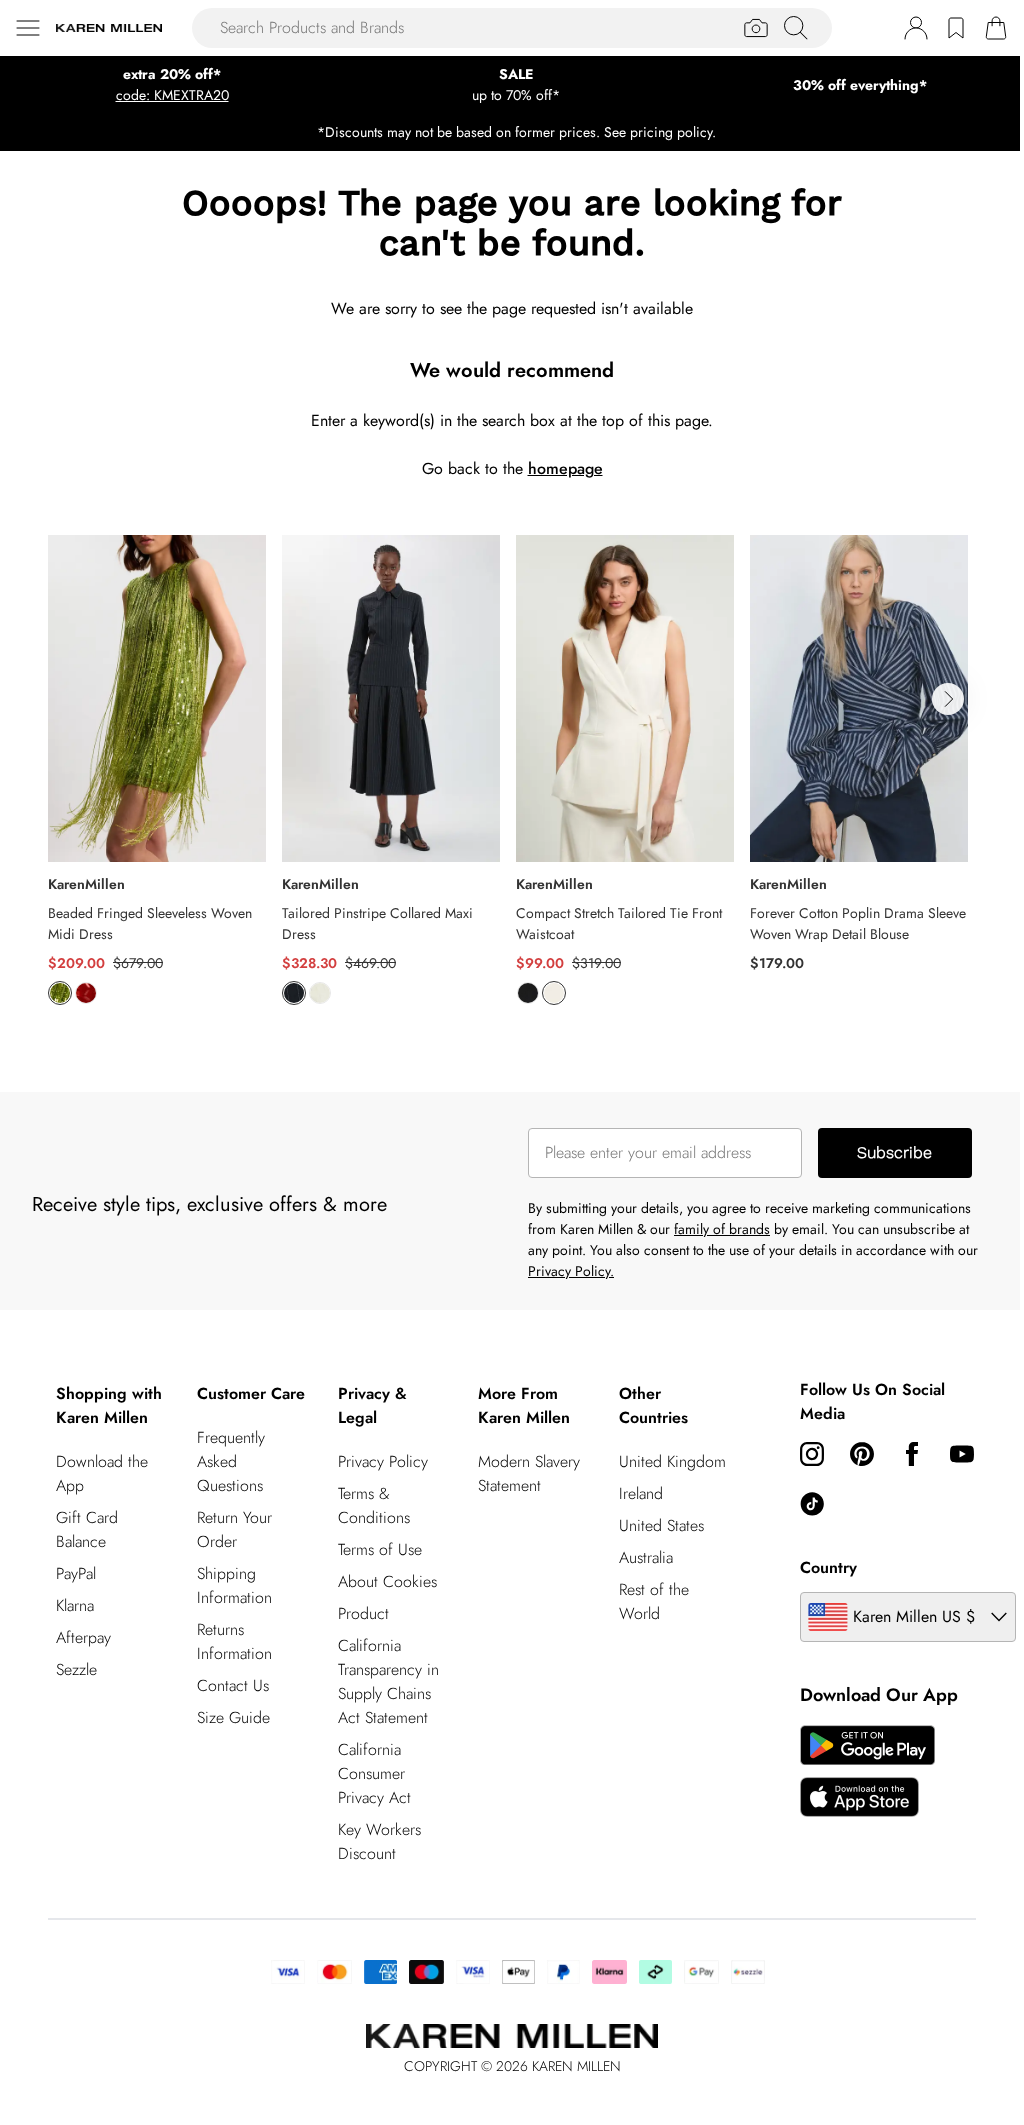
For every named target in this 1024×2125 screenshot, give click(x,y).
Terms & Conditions (374, 1505)
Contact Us (233, 1685)
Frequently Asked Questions (231, 1461)
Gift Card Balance (87, 1529)
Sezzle (76, 1669)
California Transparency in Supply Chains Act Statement (388, 1681)
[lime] (60, 993)
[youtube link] (962, 1454)
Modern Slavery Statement (529, 1473)
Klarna (75, 1605)
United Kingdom (672, 1461)
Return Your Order (234, 1529)
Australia (646, 1557)
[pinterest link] (862, 1454)
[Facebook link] (912, 1454)
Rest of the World (654, 1601)
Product (363, 1613)
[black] (528, 993)
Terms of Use (380, 1549)
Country (828, 1567)
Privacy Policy (383, 1461)
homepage (565, 468)
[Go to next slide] (948, 699)
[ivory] (320, 993)
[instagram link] (812, 1454)
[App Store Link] (867, 1771)
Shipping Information (234, 1585)
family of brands (722, 1229)
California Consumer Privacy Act (374, 1773)
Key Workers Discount (379, 1841)
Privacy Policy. (571, 1271)
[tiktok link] (812, 1504)
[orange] (86, 993)
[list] (512, 781)
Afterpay (83, 1637)
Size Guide (233, 1717)
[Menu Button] (28, 28)
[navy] (294, 993)
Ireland (641, 1493)
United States (661, 1525)
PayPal (76, 1573)
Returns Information (234, 1641)
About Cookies (387, 1581)
